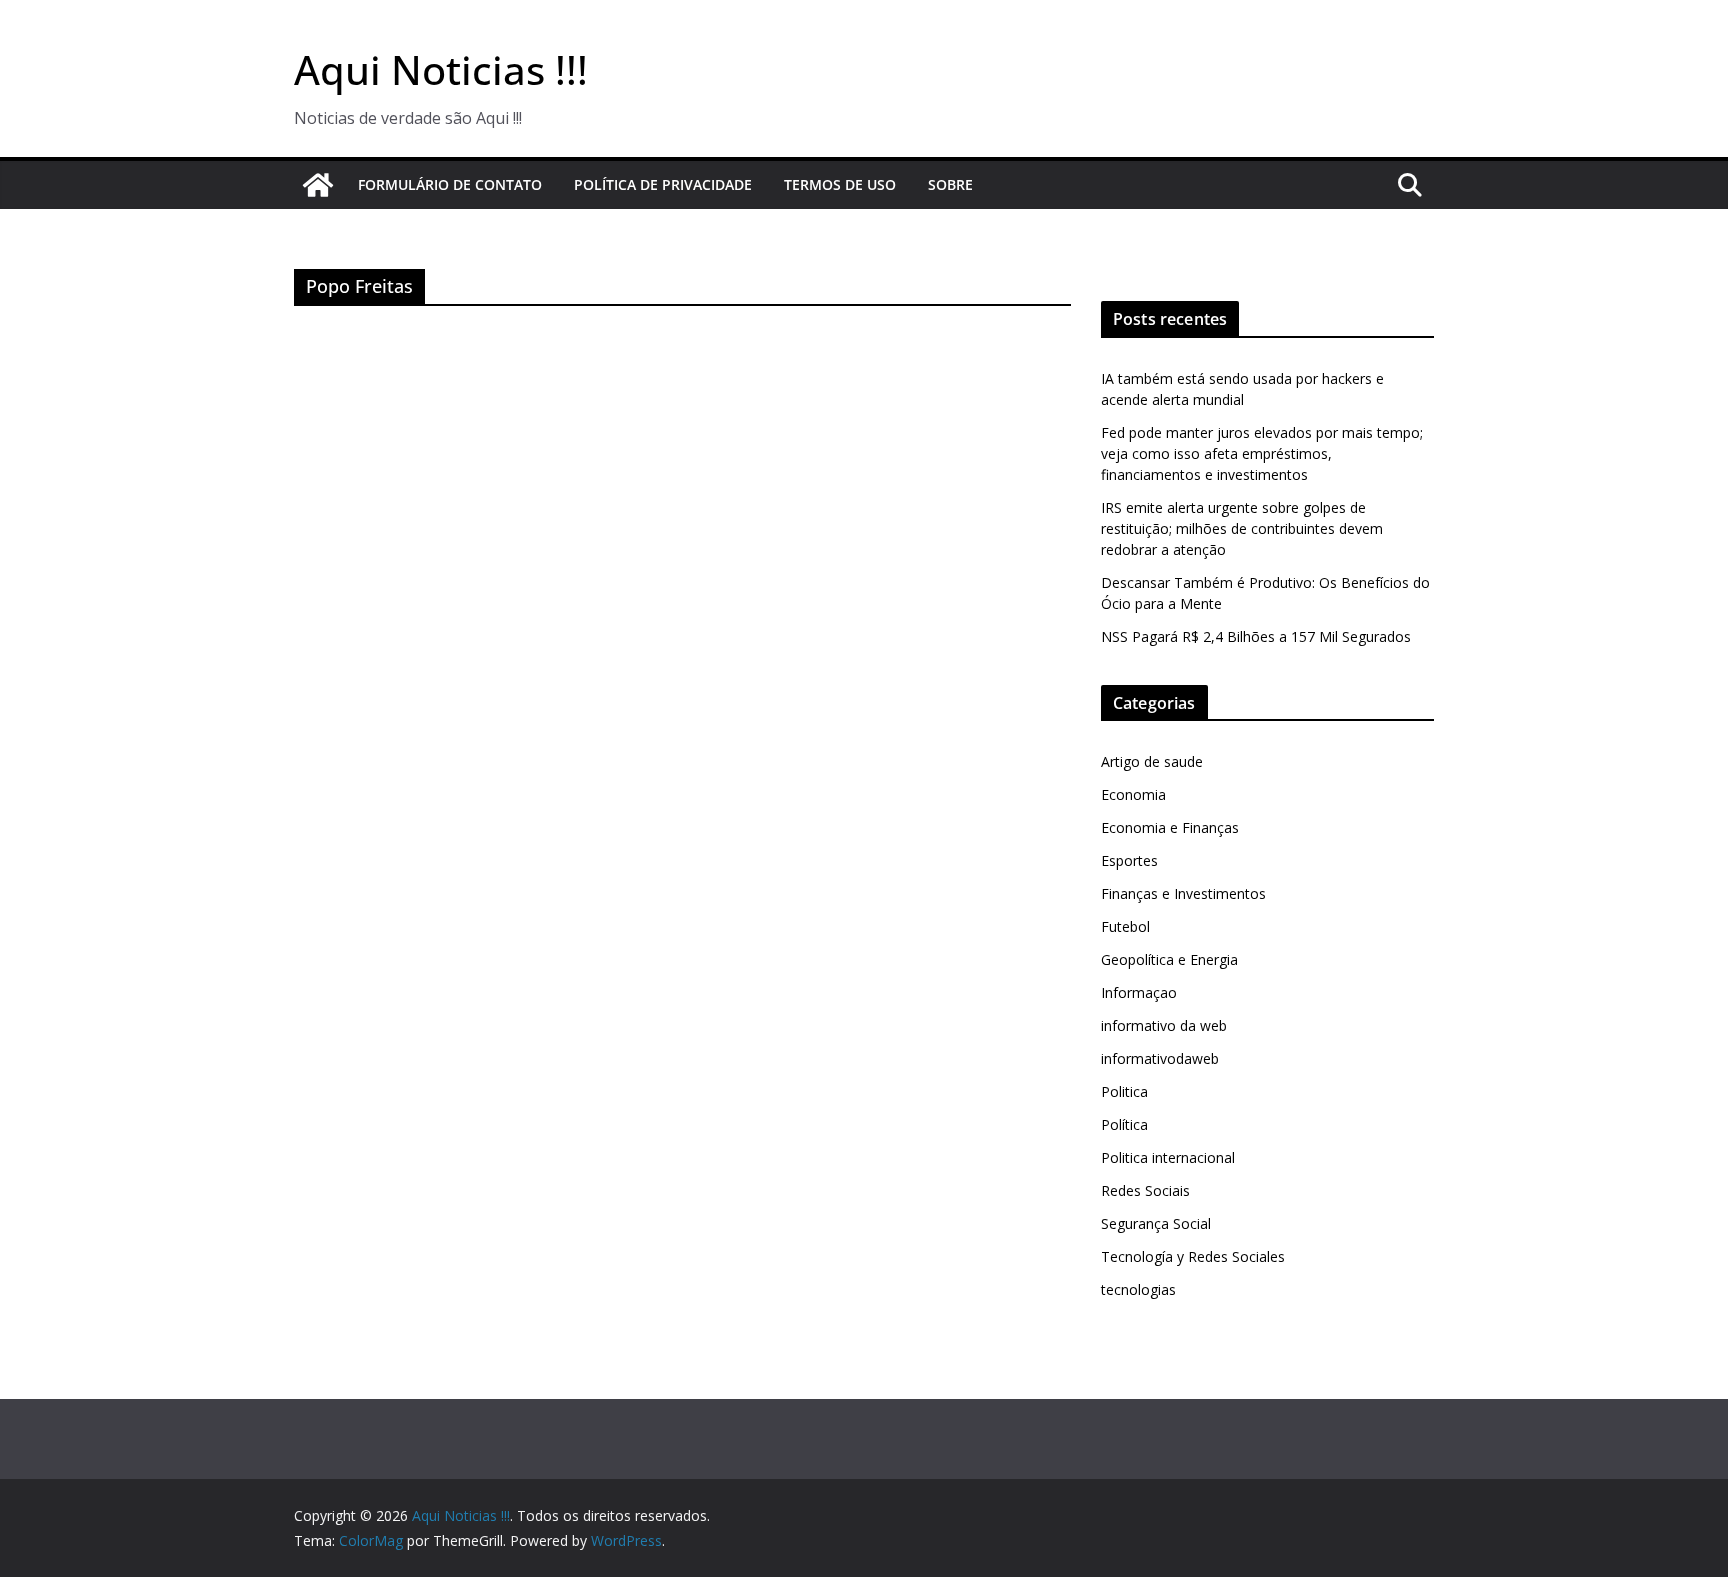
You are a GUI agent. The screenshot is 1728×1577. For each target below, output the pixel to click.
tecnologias (1138, 1289)
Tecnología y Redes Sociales (1193, 1256)
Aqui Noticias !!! (441, 69)
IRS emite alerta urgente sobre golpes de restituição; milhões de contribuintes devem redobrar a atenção (1242, 528)
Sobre (950, 184)
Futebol (1125, 926)
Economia (1133, 794)
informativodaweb (1160, 1058)
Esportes (1129, 860)
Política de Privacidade (663, 184)
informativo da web (1164, 1025)
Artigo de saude (1152, 761)
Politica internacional (1168, 1157)
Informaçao (1139, 992)
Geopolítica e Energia (1169, 959)
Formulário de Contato (450, 184)
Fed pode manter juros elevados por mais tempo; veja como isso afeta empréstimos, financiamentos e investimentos (1262, 453)
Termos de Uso (840, 184)
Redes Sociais (1145, 1190)
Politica (1124, 1091)
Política (1124, 1124)
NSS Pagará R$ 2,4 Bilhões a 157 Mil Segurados (1256, 636)
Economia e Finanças (1170, 827)
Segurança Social (1156, 1223)
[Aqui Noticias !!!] (318, 185)
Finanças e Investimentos (1183, 893)
